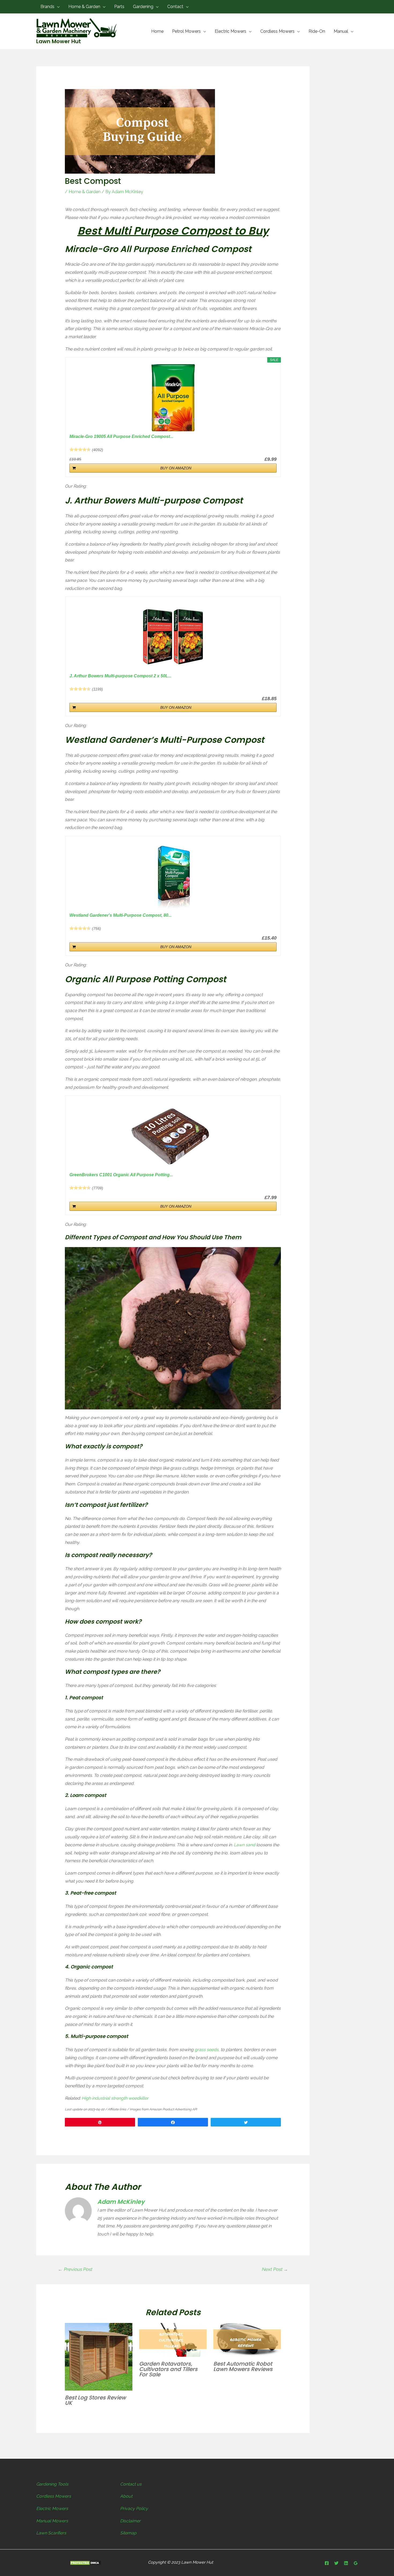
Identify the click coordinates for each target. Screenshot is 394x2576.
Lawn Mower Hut (59, 41)
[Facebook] (327, 2563)
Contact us (131, 2484)
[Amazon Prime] (269, 1188)
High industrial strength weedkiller (115, 2098)
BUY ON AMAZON (176, 468)
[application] (57, 7)
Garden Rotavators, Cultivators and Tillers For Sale (168, 2369)
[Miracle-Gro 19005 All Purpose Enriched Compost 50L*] (173, 398)
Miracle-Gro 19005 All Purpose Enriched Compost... (121, 436)
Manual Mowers (52, 2521)
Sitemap (128, 2533)
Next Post (275, 2269)
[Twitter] (336, 2563)
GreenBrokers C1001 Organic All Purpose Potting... (121, 1175)
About (126, 2496)
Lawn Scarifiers (51, 2533)
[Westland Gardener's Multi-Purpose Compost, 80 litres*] (173, 876)
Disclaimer (130, 2521)
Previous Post (75, 2269)
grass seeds (207, 2050)
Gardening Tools (52, 2484)
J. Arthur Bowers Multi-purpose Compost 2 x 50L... (120, 676)
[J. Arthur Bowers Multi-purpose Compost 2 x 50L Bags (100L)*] (173, 637)
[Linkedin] (346, 2563)
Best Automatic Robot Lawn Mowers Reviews (243, 2366)
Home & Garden (85, 192)
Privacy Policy (134, 2509)
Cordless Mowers (54, 2496)
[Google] (356, 2563)
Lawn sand (244, 1845)
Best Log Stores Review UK (95, 2400)
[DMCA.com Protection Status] (85, 2563)
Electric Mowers (52, 2509)
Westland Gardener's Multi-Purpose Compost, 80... (120, 915)
